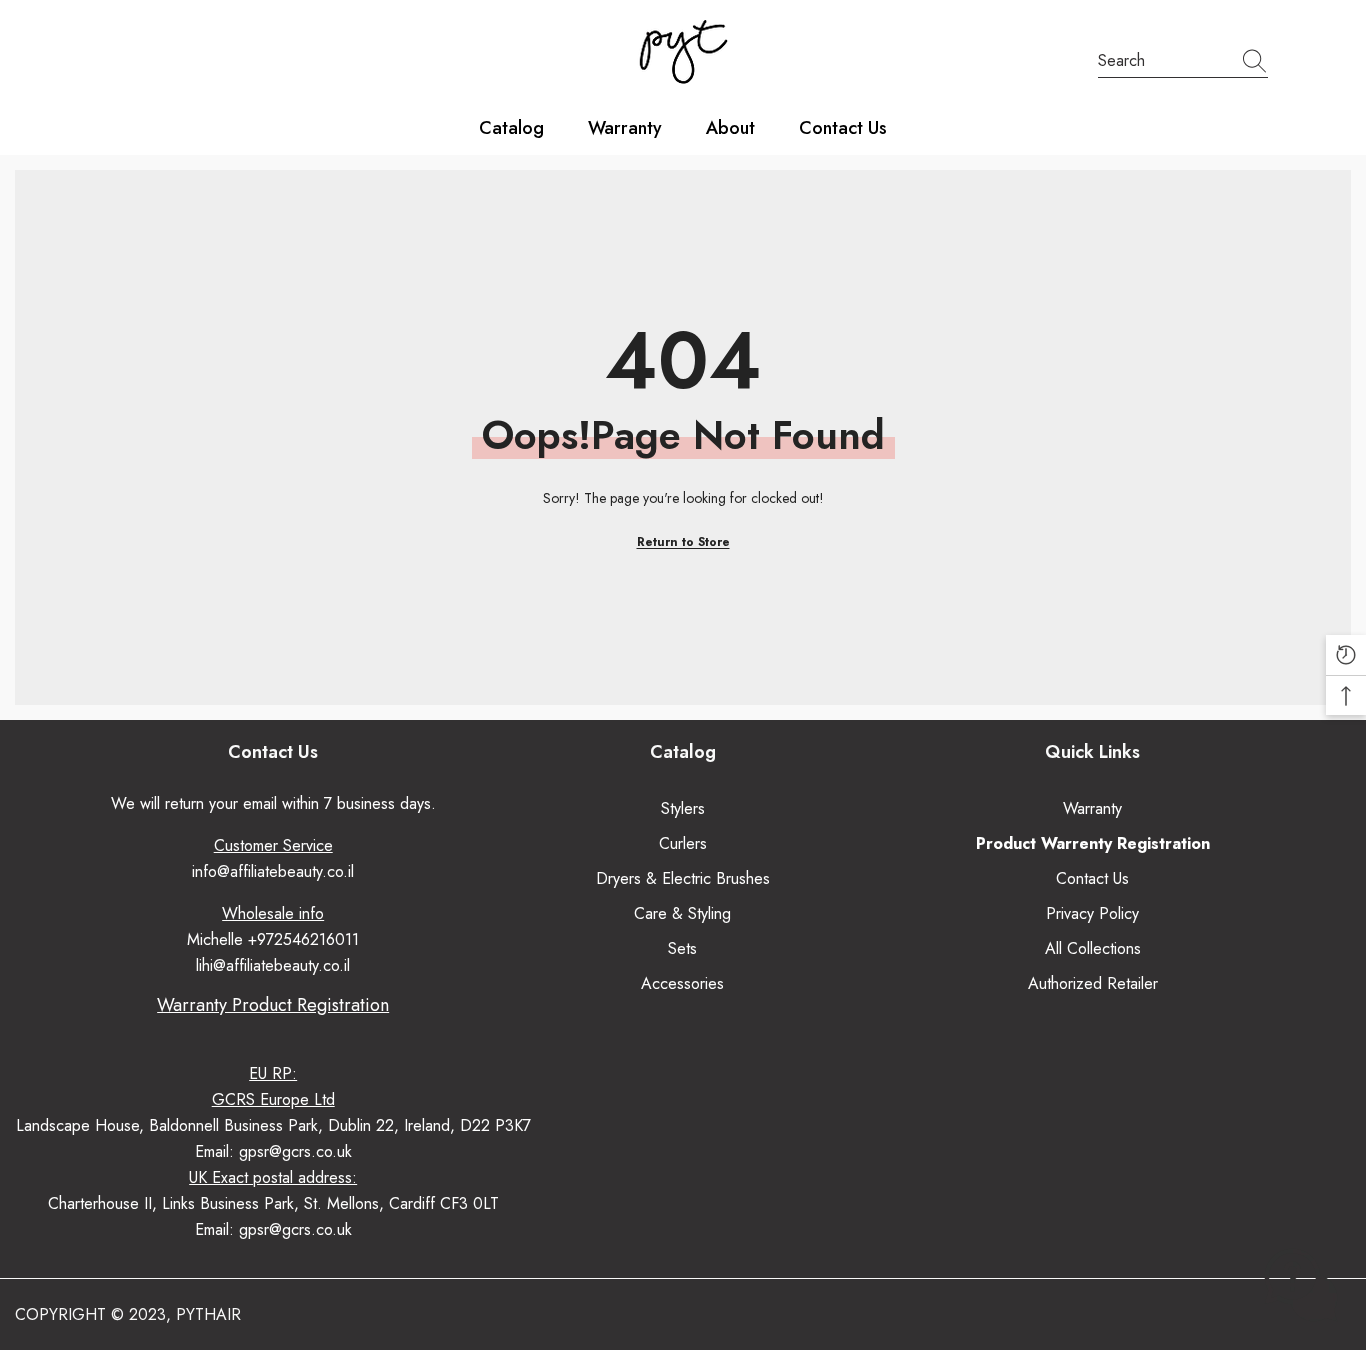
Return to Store (683, 542)
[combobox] (1164, 61)
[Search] (1183, 61)
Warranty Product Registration (273, 1005)
